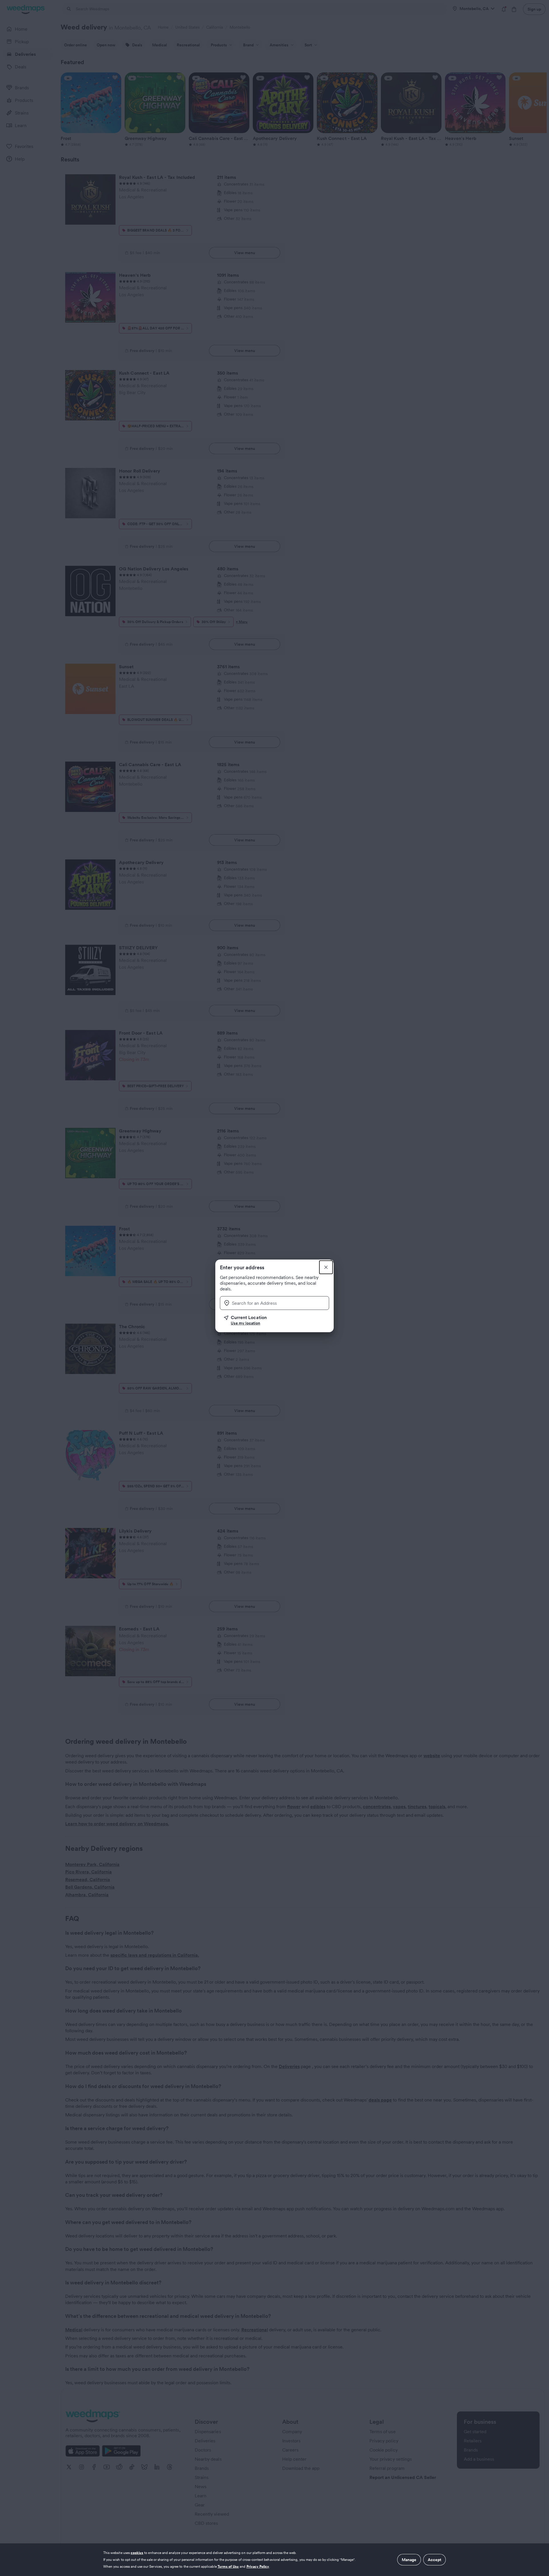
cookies (137, 2553)
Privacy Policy (258, 2566)
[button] (277, 1320)
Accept (434, 2560)
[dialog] (274, 2560)
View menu (245, 253)
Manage (409, 2560)
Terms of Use (228, 2566)
